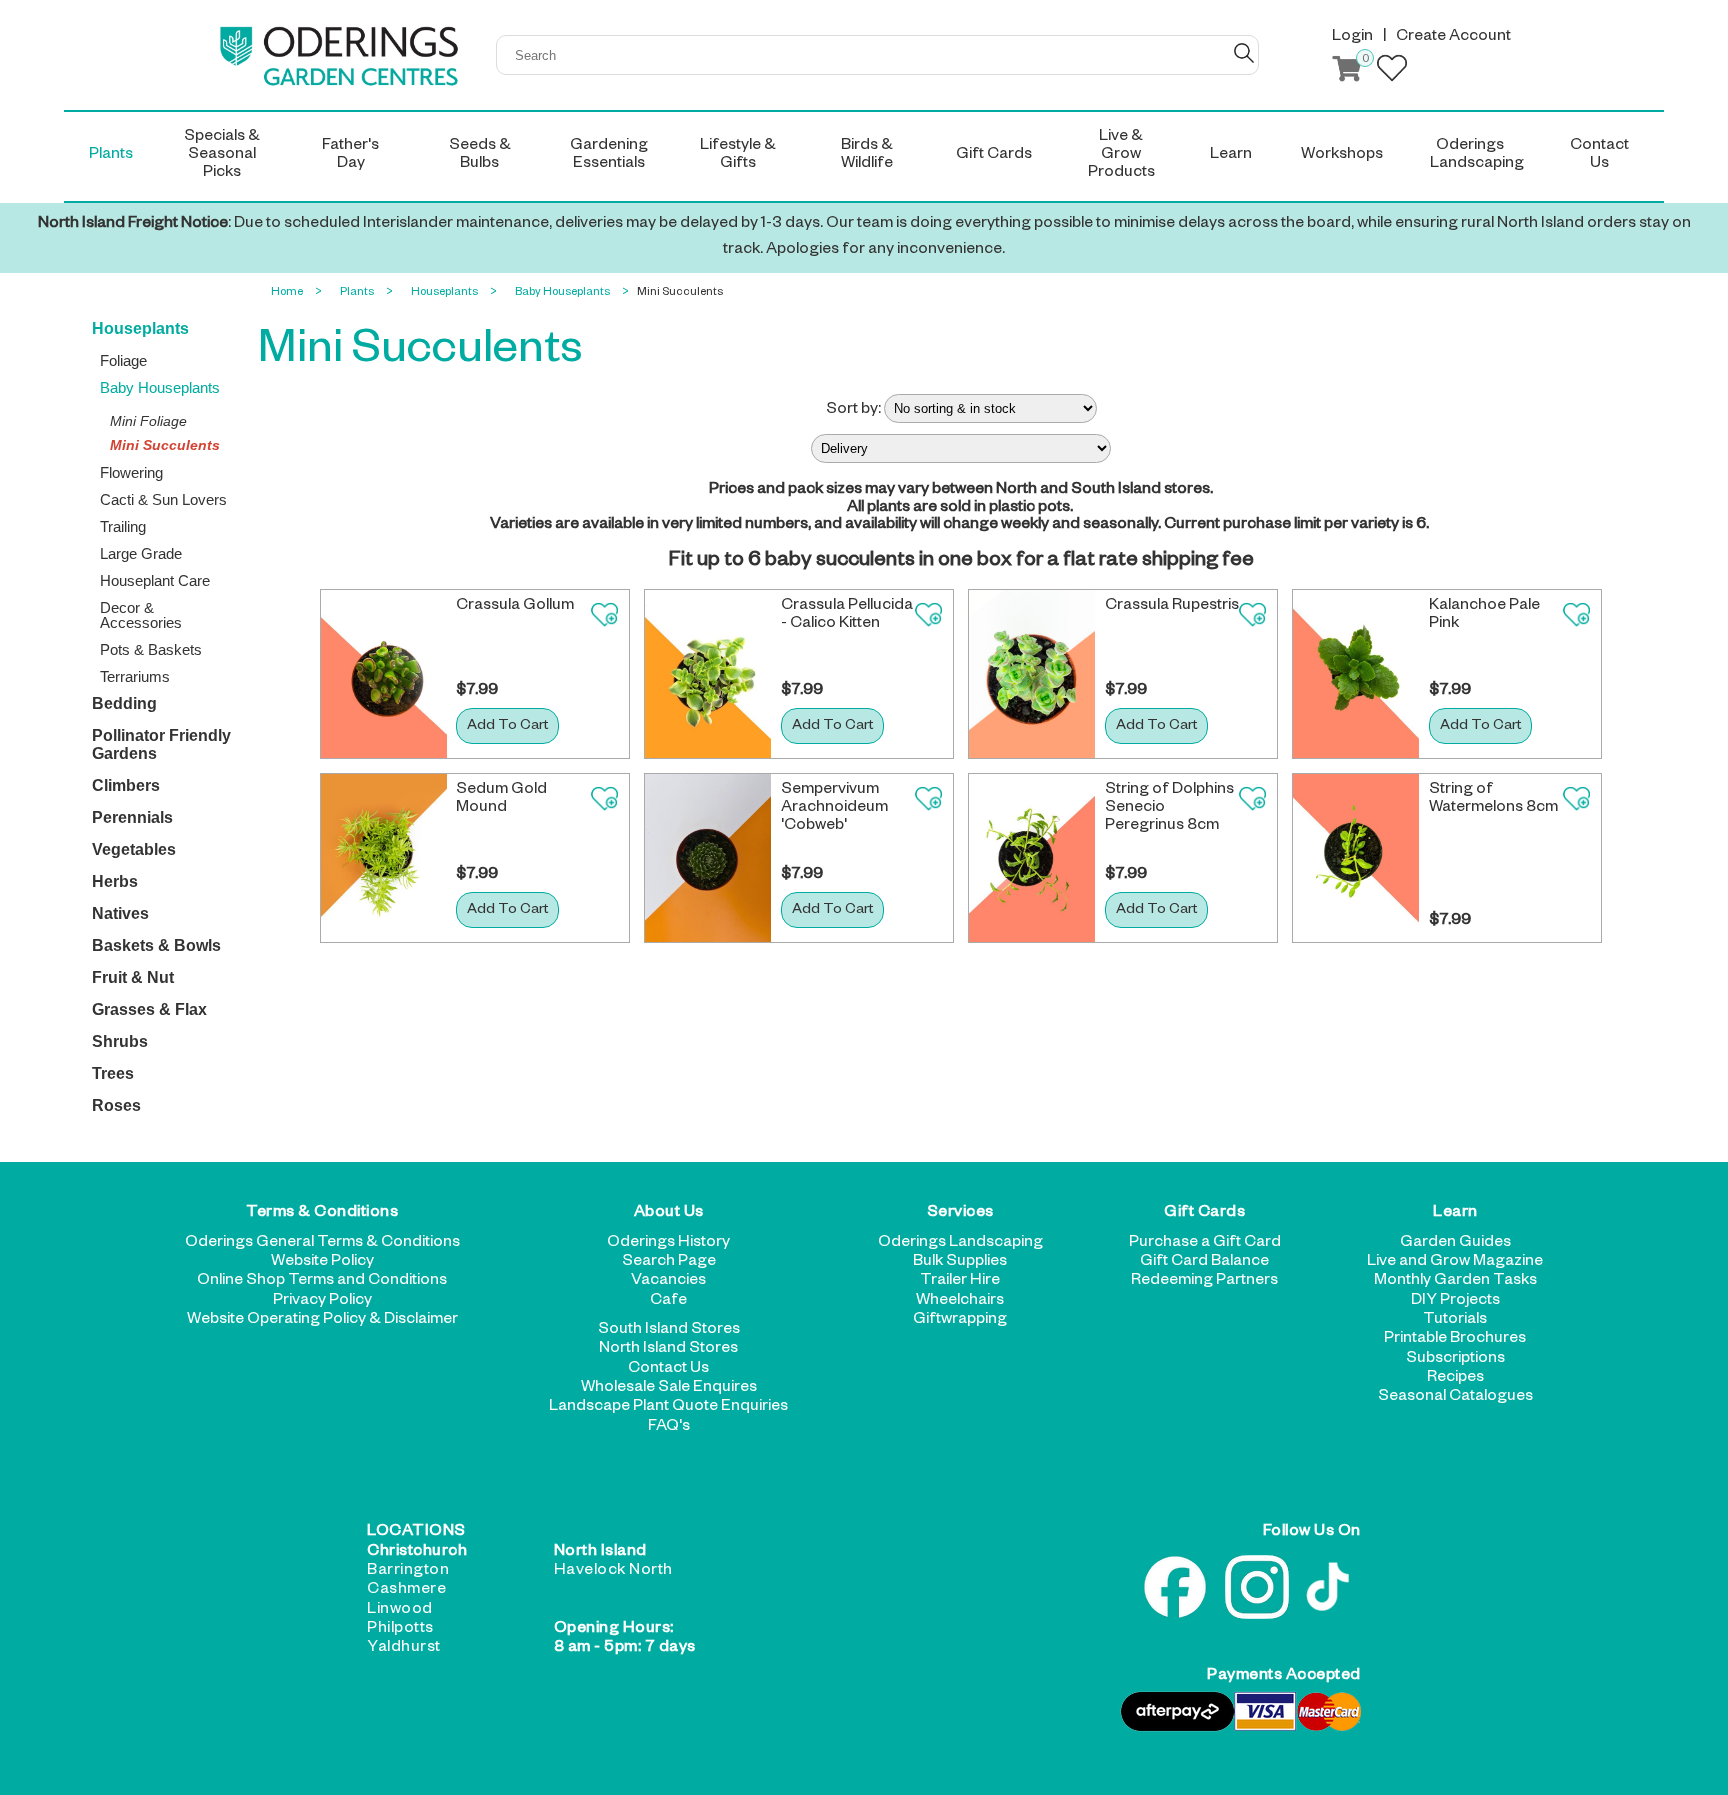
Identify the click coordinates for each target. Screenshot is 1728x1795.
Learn (1455, 1214)
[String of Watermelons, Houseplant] (1356, 858)
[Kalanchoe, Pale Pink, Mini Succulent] (1356, 674)
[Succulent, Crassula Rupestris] (1032, 674)
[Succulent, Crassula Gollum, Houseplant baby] (384, 674)
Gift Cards (1204, 1214)
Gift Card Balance (1204, 1263)
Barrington (408, 1572)
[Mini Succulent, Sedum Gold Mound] (384, 858)
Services (960, 1214)
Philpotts (400, 1630)
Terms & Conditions (322, 1214)
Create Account (1453, 38)
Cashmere (406, 1591)
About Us (669, 1214)
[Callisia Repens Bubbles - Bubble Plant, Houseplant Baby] (708, 674)
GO (1244, 53)
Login (1352, 38)
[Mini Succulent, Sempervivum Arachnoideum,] (708, 858)
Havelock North (613, 1572)
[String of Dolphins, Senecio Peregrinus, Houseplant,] (1032, 858)
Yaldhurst (404, 1649)
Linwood (400, 1611)
